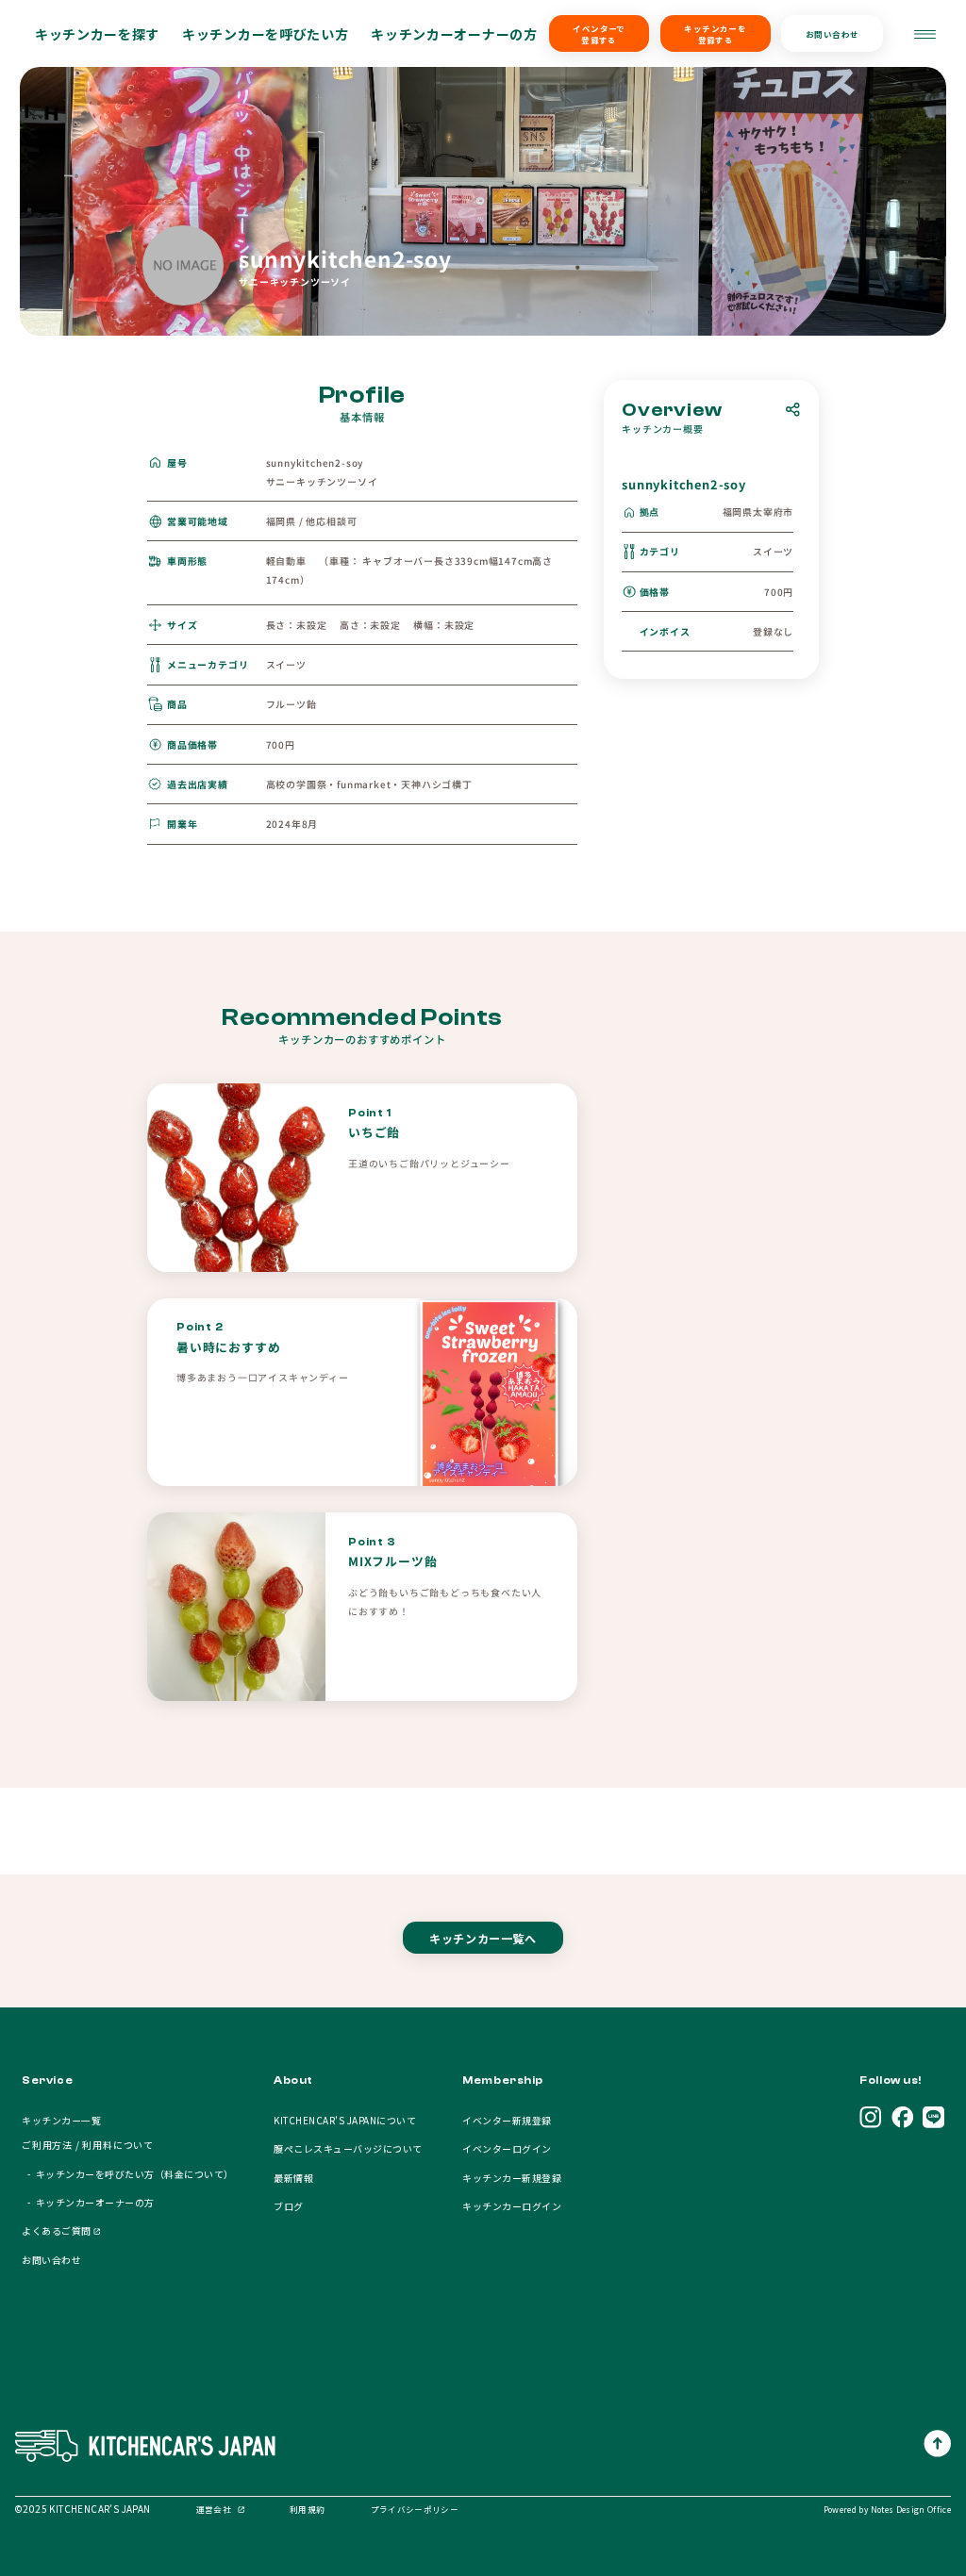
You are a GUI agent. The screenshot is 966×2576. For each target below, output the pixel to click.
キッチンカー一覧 (61, 2120)
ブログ (289, 2206)
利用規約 (307, 2509)
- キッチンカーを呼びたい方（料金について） (127, 2174)
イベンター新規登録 (507, 2120)
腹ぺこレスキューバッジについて (348, 2148)
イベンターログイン (507, 2148)
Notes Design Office (911, 2509)
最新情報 (293, 2178)
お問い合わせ (833, 34)
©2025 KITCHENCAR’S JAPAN (83, 2509)
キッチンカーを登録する (715, 34)
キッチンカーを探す (97, 34)
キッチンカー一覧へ (483, 1938)
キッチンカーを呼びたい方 (265, 34)
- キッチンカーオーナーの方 (88, 2202)
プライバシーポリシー (415, 2509)
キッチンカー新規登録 (512, 2178)
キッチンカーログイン (512, 2206)
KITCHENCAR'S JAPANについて (345, 2120)
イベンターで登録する (599, 34)
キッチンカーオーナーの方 (454, 34)
